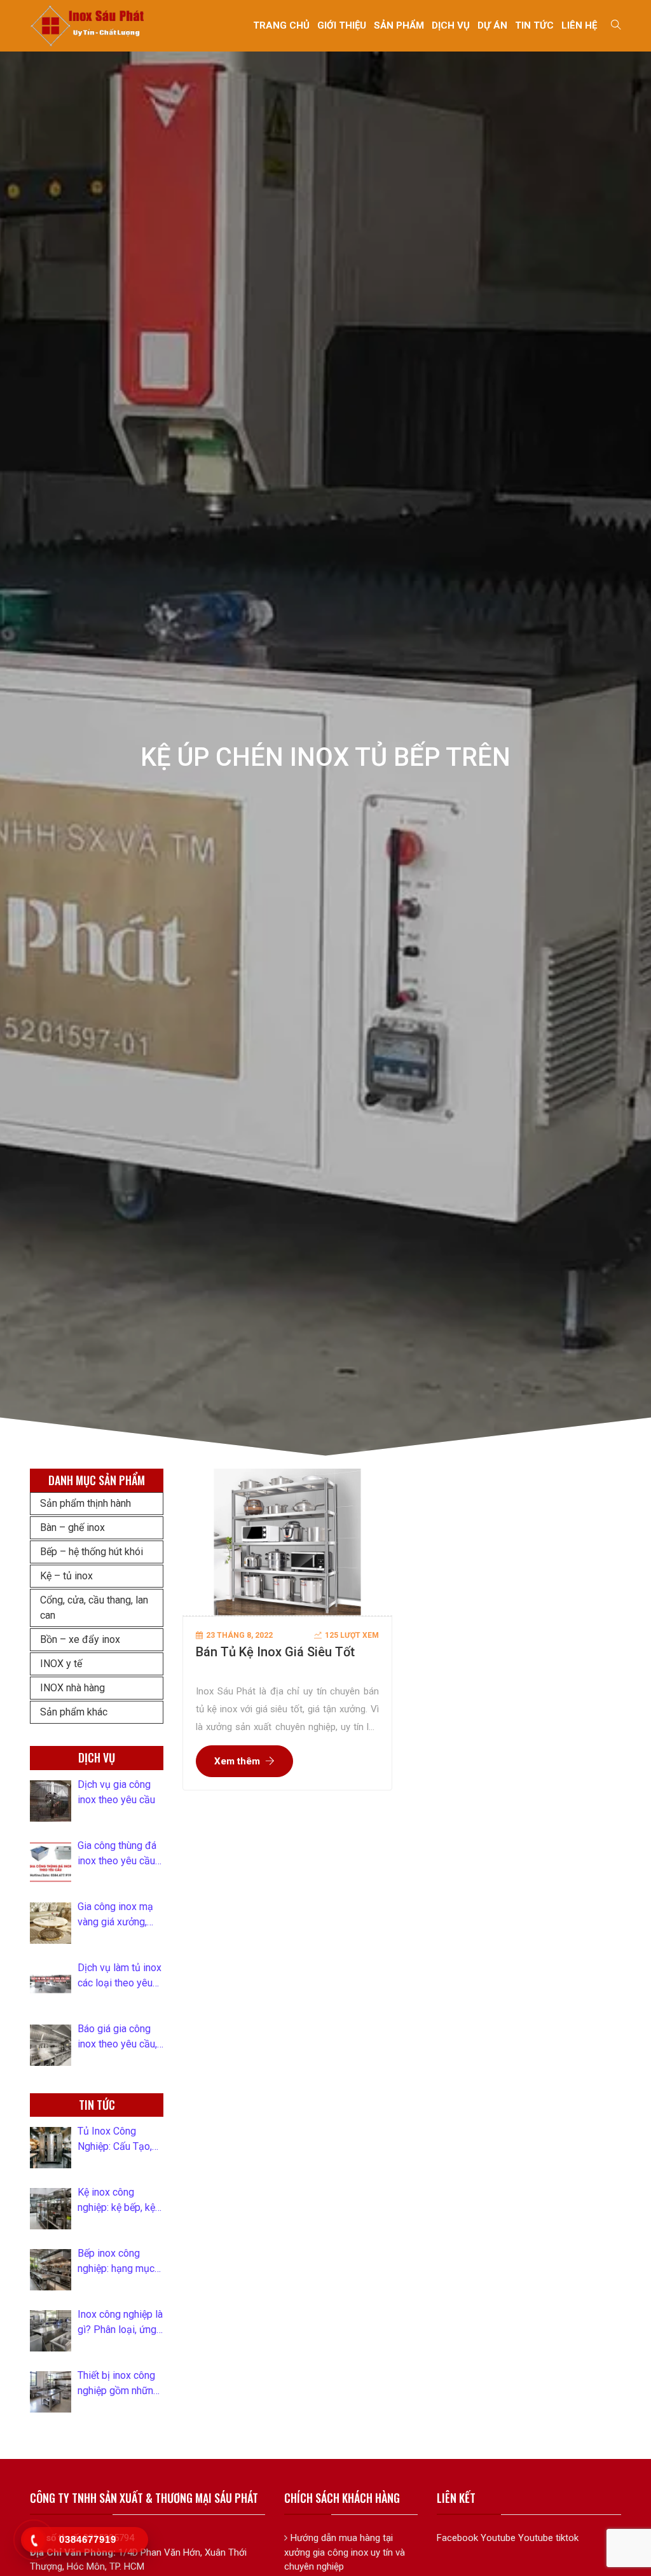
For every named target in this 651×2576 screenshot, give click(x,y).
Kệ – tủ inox (66, 1576)
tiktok (567, 2538)
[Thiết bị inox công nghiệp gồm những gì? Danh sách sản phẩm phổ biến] (51, 2392)
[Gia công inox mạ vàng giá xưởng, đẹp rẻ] (51, 1923)
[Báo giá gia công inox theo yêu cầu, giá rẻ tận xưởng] (51, 2045)
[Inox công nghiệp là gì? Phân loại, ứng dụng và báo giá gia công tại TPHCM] (51, 2331)
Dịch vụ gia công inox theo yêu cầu (116, 1792)
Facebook (457, 2538)
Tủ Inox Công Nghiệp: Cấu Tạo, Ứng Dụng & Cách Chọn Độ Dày (116, 2140)
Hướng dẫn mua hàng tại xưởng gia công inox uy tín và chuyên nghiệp (345, 2552)
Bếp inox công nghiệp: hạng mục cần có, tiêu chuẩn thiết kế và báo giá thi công (117, 2262)
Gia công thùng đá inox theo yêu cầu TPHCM (117, 1854)
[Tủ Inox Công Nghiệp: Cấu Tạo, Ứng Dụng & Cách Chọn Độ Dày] (51, 2148)
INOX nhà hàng (72, 1688)
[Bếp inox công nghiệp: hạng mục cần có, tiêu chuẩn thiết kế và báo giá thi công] (51, 2270)
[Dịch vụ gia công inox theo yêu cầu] (51, 1801)
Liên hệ (579, 25)
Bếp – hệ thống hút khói (92, 1552)
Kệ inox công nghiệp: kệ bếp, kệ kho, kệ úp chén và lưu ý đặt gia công (118, 2201)
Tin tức (534, 25)
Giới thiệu (342, 25)
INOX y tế (61, 1664)
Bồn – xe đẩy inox (80, 1639)
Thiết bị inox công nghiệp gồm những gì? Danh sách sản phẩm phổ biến (118, 2384)
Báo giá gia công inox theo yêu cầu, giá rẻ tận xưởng (117, 2037)
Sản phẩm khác (74, 1712)
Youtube (498, 2538)
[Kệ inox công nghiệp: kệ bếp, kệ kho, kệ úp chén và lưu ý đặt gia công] (51, 2209)
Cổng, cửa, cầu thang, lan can (94, 1608)
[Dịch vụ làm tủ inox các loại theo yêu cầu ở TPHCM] (51, 1984)
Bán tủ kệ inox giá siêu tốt (275, 1652)
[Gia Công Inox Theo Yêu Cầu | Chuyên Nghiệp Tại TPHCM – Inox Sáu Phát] (88, 25)
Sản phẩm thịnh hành (86, 1503)
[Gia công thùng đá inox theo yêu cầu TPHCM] (51, 1862)
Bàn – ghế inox (72, 1527)
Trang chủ (281, 25)
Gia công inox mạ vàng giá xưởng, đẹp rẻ (115, 1915)
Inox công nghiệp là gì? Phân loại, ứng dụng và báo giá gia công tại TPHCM (120, 2323)
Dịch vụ (451, 25)
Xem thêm (237, 1761)
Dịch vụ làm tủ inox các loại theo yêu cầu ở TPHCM (120, 1976)
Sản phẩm (399, 25)
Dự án (492, 25)
